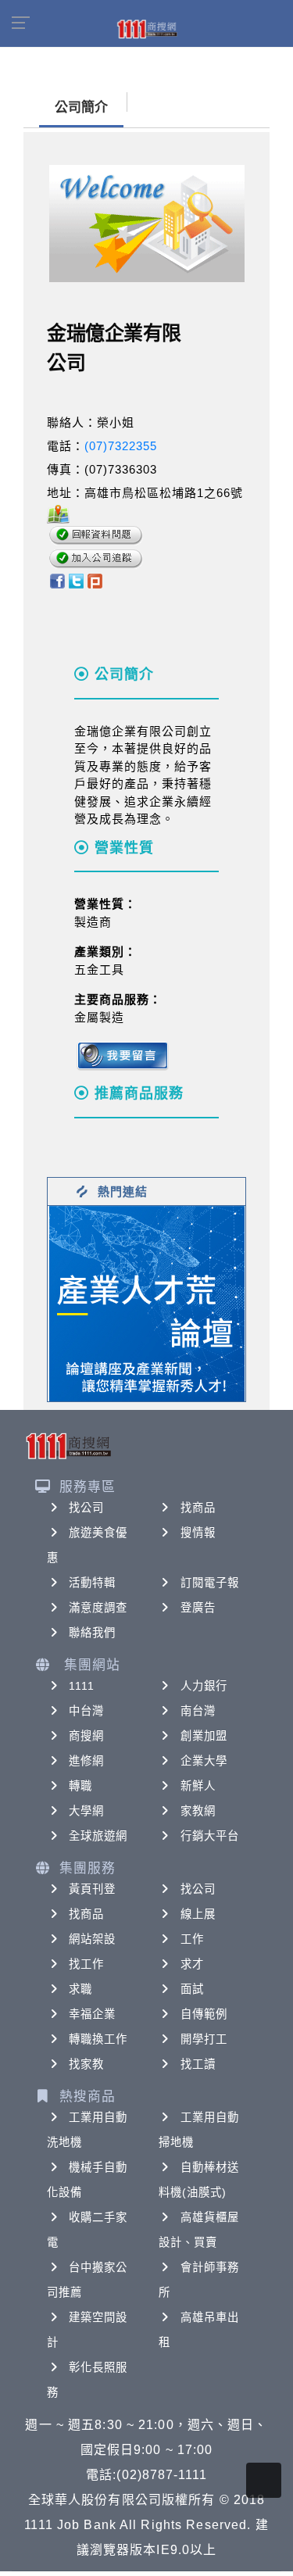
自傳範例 (204, 2014)
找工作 (86, 1964)
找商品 (198, 1508)
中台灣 (86, 1711)
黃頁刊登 (92, 1889)
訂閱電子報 (210, 1583)
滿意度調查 (98, 1608)
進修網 (86, 1761)
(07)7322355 (121, 446)
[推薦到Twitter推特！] (76, 580)
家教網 (198, 1811)
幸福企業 (92, 2014)
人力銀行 (204, 1686)
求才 (192, 1964)
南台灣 (198, 1711)
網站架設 (92, 1939)
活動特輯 (92, 1583)
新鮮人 (198, 1786)
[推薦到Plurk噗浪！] (95, 580)
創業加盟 (204, 1736)
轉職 (80, 1786)
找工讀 (198, 2064)
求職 (80, 1989)
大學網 (86, 1811)
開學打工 (204, 2039)
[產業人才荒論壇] (147, 1302)
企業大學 (204, 1761)
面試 (192, 1989)
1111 (82, 1686)
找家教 (86, 2064)
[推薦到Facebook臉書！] (57, 580)
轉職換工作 (98, 2039)
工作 (192, 1939)
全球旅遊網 (98, 1836)
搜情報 (198, 1533)
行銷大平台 (210, 1836)
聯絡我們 (92, 1633)
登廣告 (198, 1608)
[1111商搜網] (147, 28)
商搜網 (86, 1736)
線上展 (198, 1914)
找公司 (86, 1508)
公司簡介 (81, 107)
